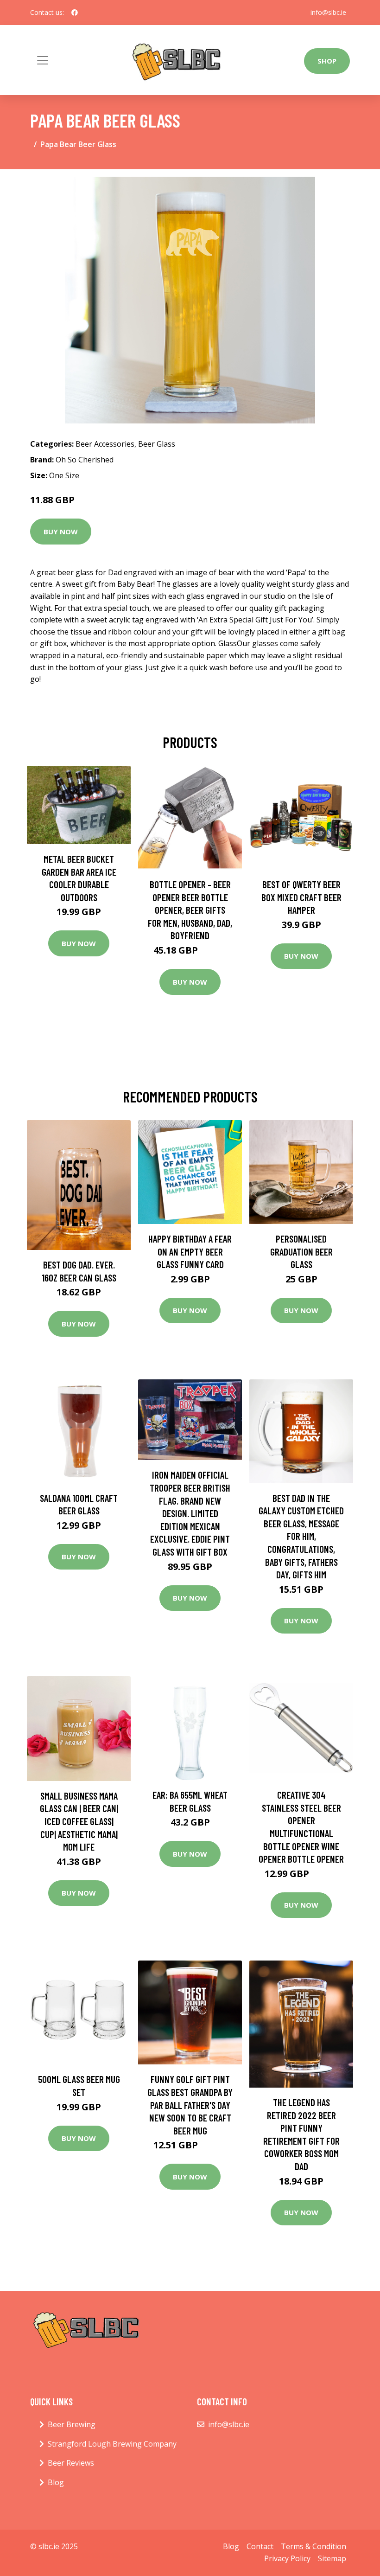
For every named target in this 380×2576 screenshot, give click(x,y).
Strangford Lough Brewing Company (112, 2444)
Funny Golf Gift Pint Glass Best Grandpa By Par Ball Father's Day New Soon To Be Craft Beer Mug (190, 2105)
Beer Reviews (71, 2463)
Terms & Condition (313, 2546)
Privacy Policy (287, 2558)
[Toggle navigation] (43, 60)
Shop (327, 61)
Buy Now (61, 532)
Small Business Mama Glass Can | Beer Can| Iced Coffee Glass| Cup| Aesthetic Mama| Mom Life (79, 1821)
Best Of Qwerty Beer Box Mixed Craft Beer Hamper (301, 897)
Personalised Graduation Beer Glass (301, 1251)
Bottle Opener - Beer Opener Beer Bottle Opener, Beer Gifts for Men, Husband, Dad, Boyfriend (190, 910)
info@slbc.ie (328, 12)
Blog (56, 2482)
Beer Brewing (72, 2424)
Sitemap (332, 2558)
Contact (260, 2546)
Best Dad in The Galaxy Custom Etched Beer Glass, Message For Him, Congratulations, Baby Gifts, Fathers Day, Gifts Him (301, 1536)
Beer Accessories (105, 444)
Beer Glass (157, 444)
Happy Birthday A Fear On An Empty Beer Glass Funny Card (190, 1251)
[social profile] (75, 13)
